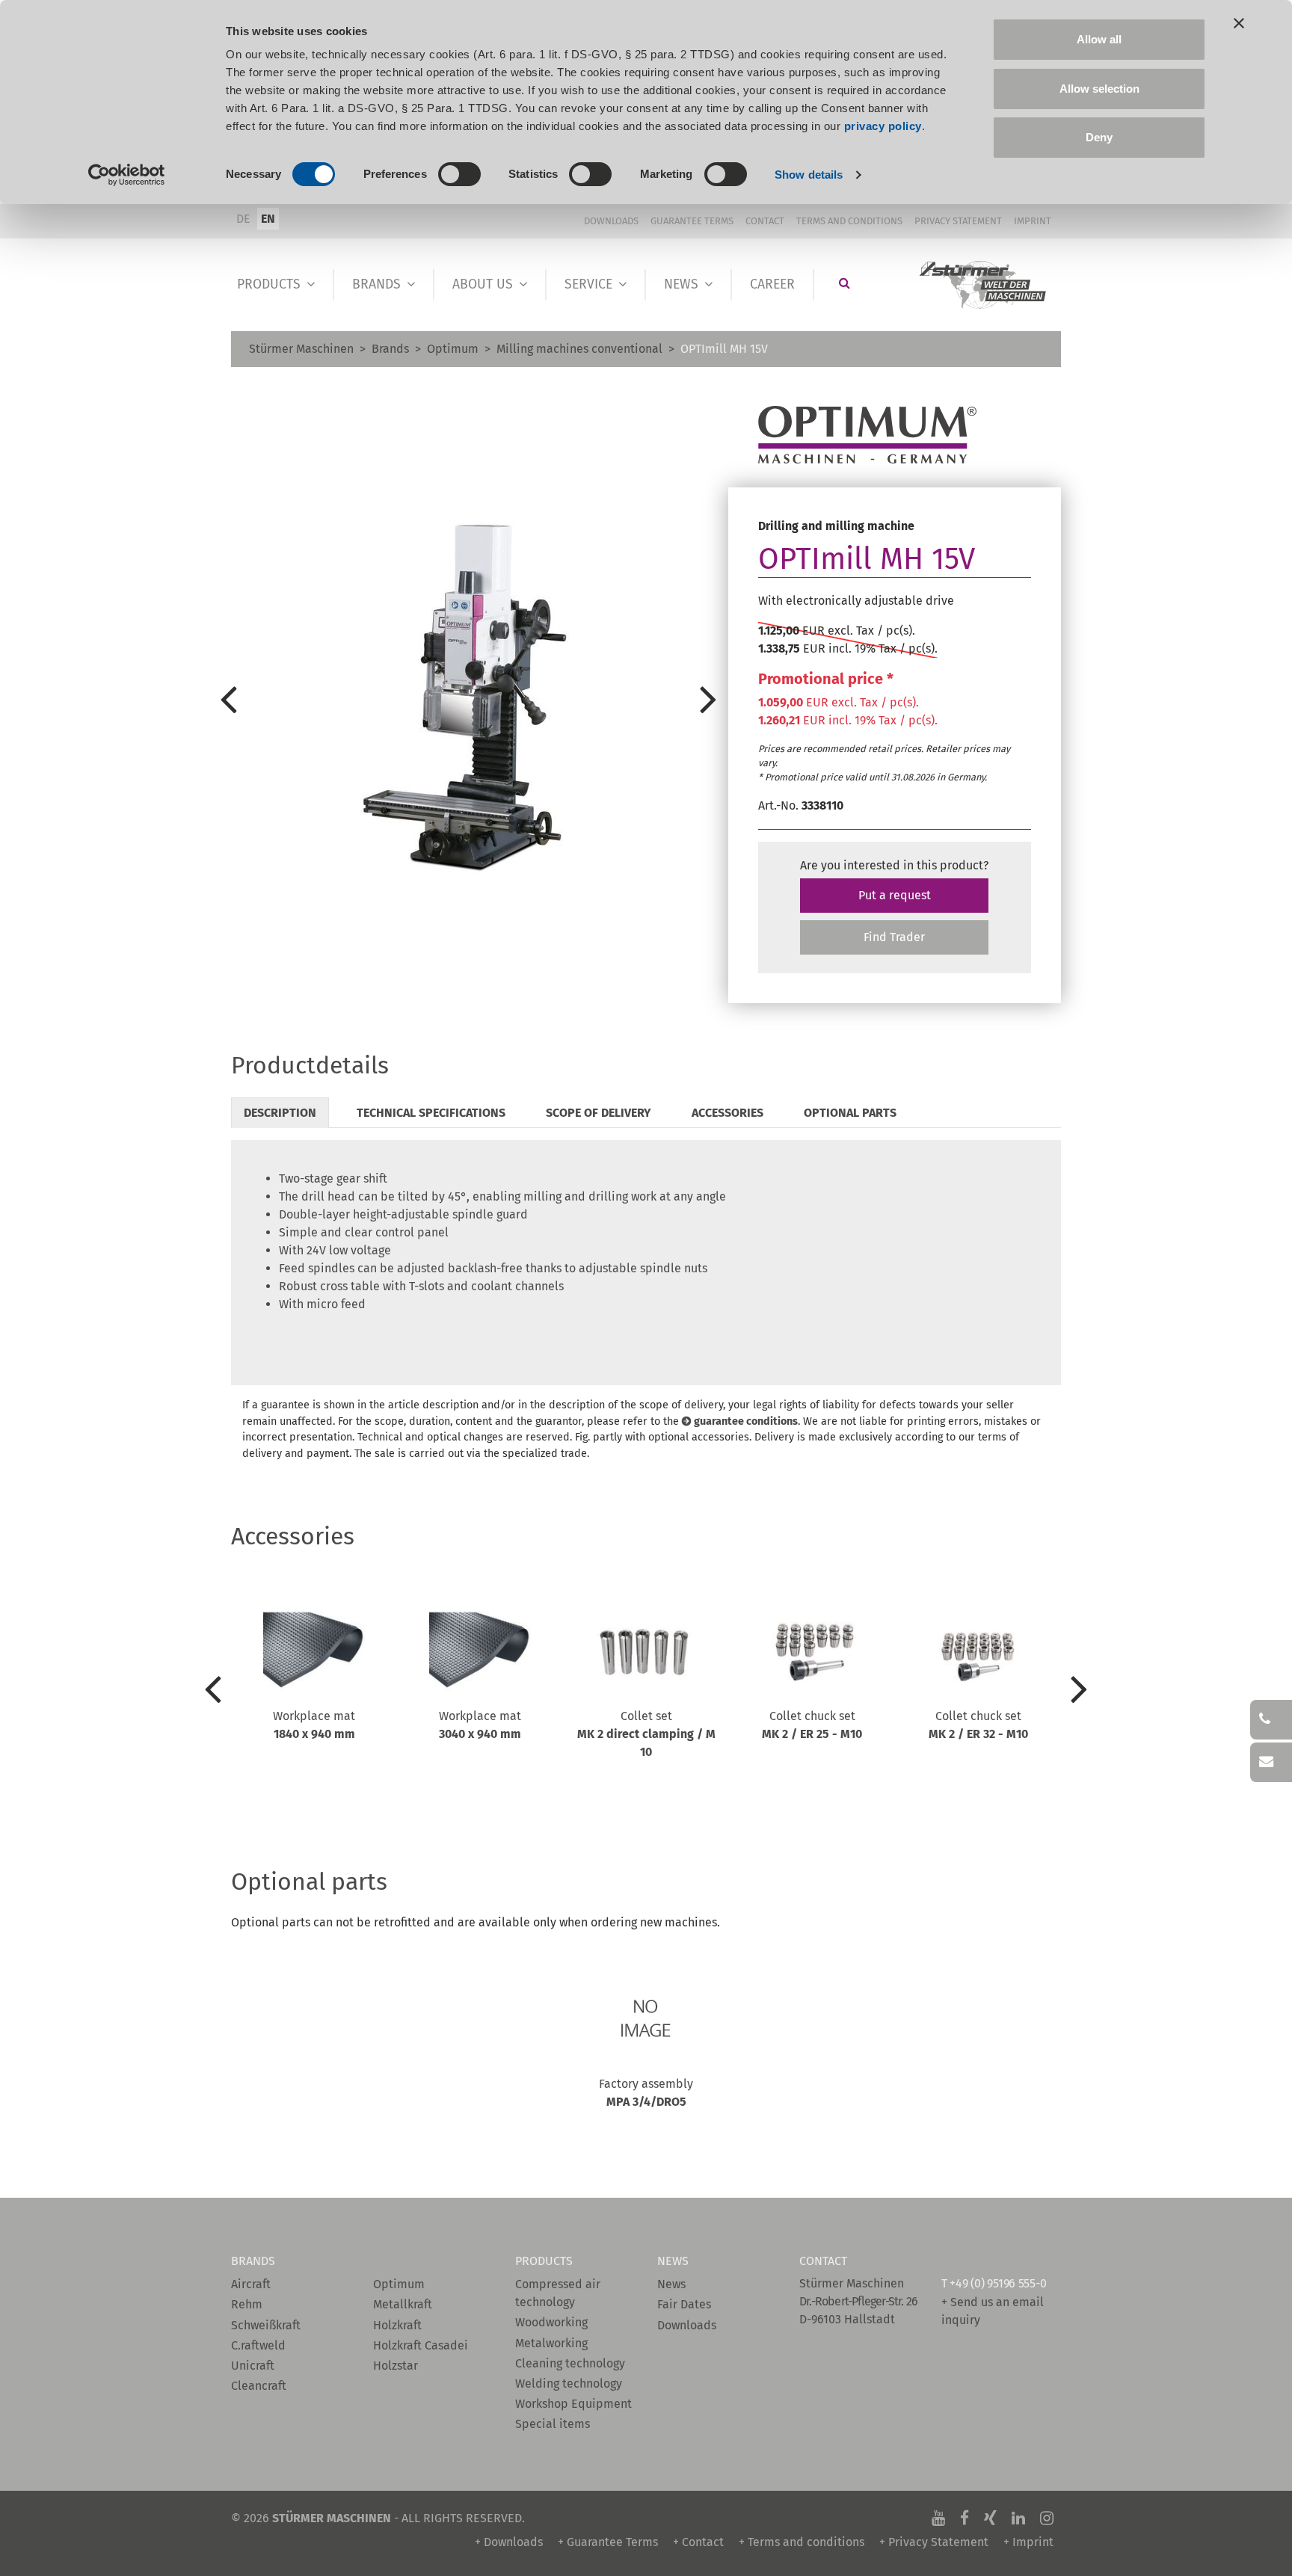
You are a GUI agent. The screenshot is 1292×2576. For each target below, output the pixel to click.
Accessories (727, 1113)
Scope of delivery (599, 1113)
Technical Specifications (431, 1113)
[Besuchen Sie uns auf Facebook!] (965, 2518)
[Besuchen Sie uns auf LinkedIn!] (1018, 2518)
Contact (765, 221)
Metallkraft (403, 2304)
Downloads (611, 221)
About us (483, 284)
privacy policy (883, 126)
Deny (1099, 137)
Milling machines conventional (579, 349)
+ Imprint (1028, 2542)
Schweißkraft (266, 2325)
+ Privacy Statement (934, 2542)
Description (280, 1113)
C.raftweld (258, 2345)
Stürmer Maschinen (301, 349)
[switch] (459, 174)
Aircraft (251, 2284)
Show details (809, 175)
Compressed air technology (558, 2293)
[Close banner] (1239, 23)
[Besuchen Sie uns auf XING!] (990, 2518)
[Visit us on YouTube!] (938, 2518)
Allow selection (1099, 89)
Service (588, 284)
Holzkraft (397, 2325)
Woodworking (551, 2322)
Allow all (1099, 39)
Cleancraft (259, 2386)
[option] (468, 698)
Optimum (453, 349)
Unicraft (253, 2366)
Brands (376, 284)
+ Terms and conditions (802, 2542)
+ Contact (698, 2542)
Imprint (1033, 221)
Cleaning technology (570, 2363)
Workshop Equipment (573, 2404)
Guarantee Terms (692, 221)
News (681, 284)
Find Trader (894, 937)
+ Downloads (509, 2542)
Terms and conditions (849, 221)
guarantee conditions (746, 1421)
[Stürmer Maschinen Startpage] (984, 285)
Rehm (247, 2304)
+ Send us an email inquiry (993, 2311)
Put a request (895, 895)
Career (772, 284)
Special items (553, 2424)
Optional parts (850, 1113)
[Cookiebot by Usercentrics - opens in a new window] (127, 175)
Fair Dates (684, 2304)
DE (243, 219)
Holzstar (396, 2366)
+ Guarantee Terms (608, 2542)
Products (269, 284)
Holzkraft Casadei (421, 2345)
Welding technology (569, 2384)
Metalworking (551, 2343)
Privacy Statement (958, 221)
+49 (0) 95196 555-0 (998, 2283)
